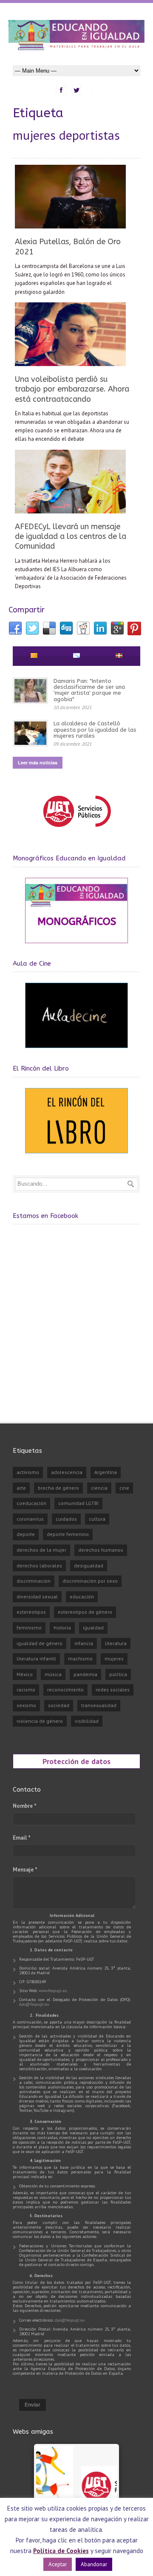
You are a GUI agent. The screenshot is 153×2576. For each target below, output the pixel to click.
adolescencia (67, 1472)
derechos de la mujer (41, 1550)
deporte (26, 1534)
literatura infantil (36, 1659)
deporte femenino (68, 1534)
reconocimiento (65, 1690)
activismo (28, 1472)
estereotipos (31, 1612)
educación (82, 1597)
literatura (116, 1643)
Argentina (106, 1472)
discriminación (34, 1581)
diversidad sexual (37, 1597)
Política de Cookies (61, 2551)
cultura (97, 1519)
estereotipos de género (85, 1612)
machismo (80, 1659)
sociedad (59, 1705)
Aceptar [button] (58, 2564)
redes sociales (113, 1690)
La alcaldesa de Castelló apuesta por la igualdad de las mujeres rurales (95, 730)
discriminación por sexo (90, 1581)
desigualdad (89, 1566)
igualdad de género (40, 1643)
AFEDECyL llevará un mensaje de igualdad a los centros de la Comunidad (71, 537)
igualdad (93, 1628)
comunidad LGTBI (78, 1503)
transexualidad (99, 1705)
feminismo (29, 1628)
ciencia (99, 1488)
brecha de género (58, 1488)
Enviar (33, 2405)
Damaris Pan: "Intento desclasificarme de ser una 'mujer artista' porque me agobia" (89, 690)
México (25, 1674)
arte (21, 1488)
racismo (26, 1690)
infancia (84, 1643)
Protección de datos (76, 1761)
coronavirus (30, 1519)
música (53, 1674)
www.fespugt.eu (53, 1991)
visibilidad (87, 1721)
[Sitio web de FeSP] (77, 831)
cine (124, 1488)
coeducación (31, 1503)
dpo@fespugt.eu (34, 2004)
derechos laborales (39, 1566)
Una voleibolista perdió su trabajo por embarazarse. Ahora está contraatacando (72, 389)
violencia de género (40, 1721)
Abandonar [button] (94, 2564)
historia (62, 1628)
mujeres (114, 1659)
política (118, 1674)
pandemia (85, 1674)
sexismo (26, 1705)
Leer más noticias (38, 762)
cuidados (66, 1519)
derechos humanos (101, 1550)
